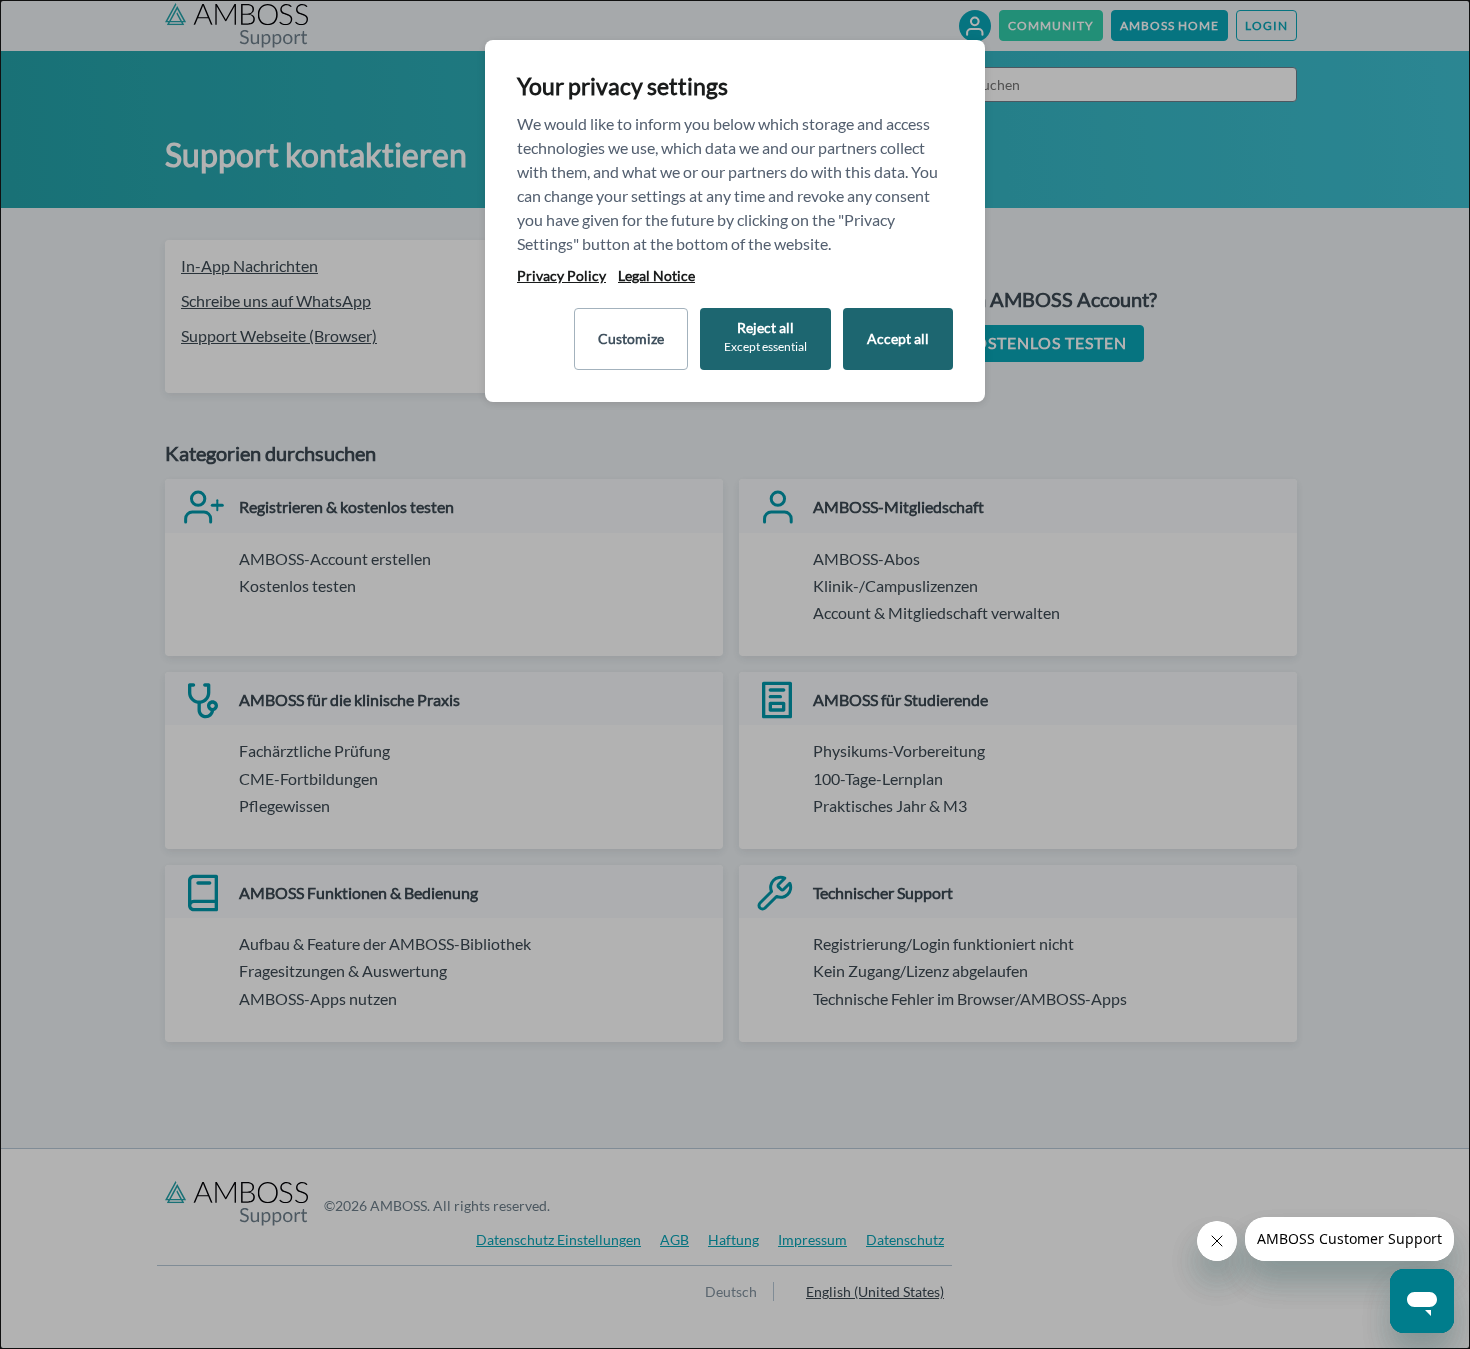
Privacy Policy (561, 276)
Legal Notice (656, 276)
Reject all (765, 336)
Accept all (898, 338)
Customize (631, 338)
